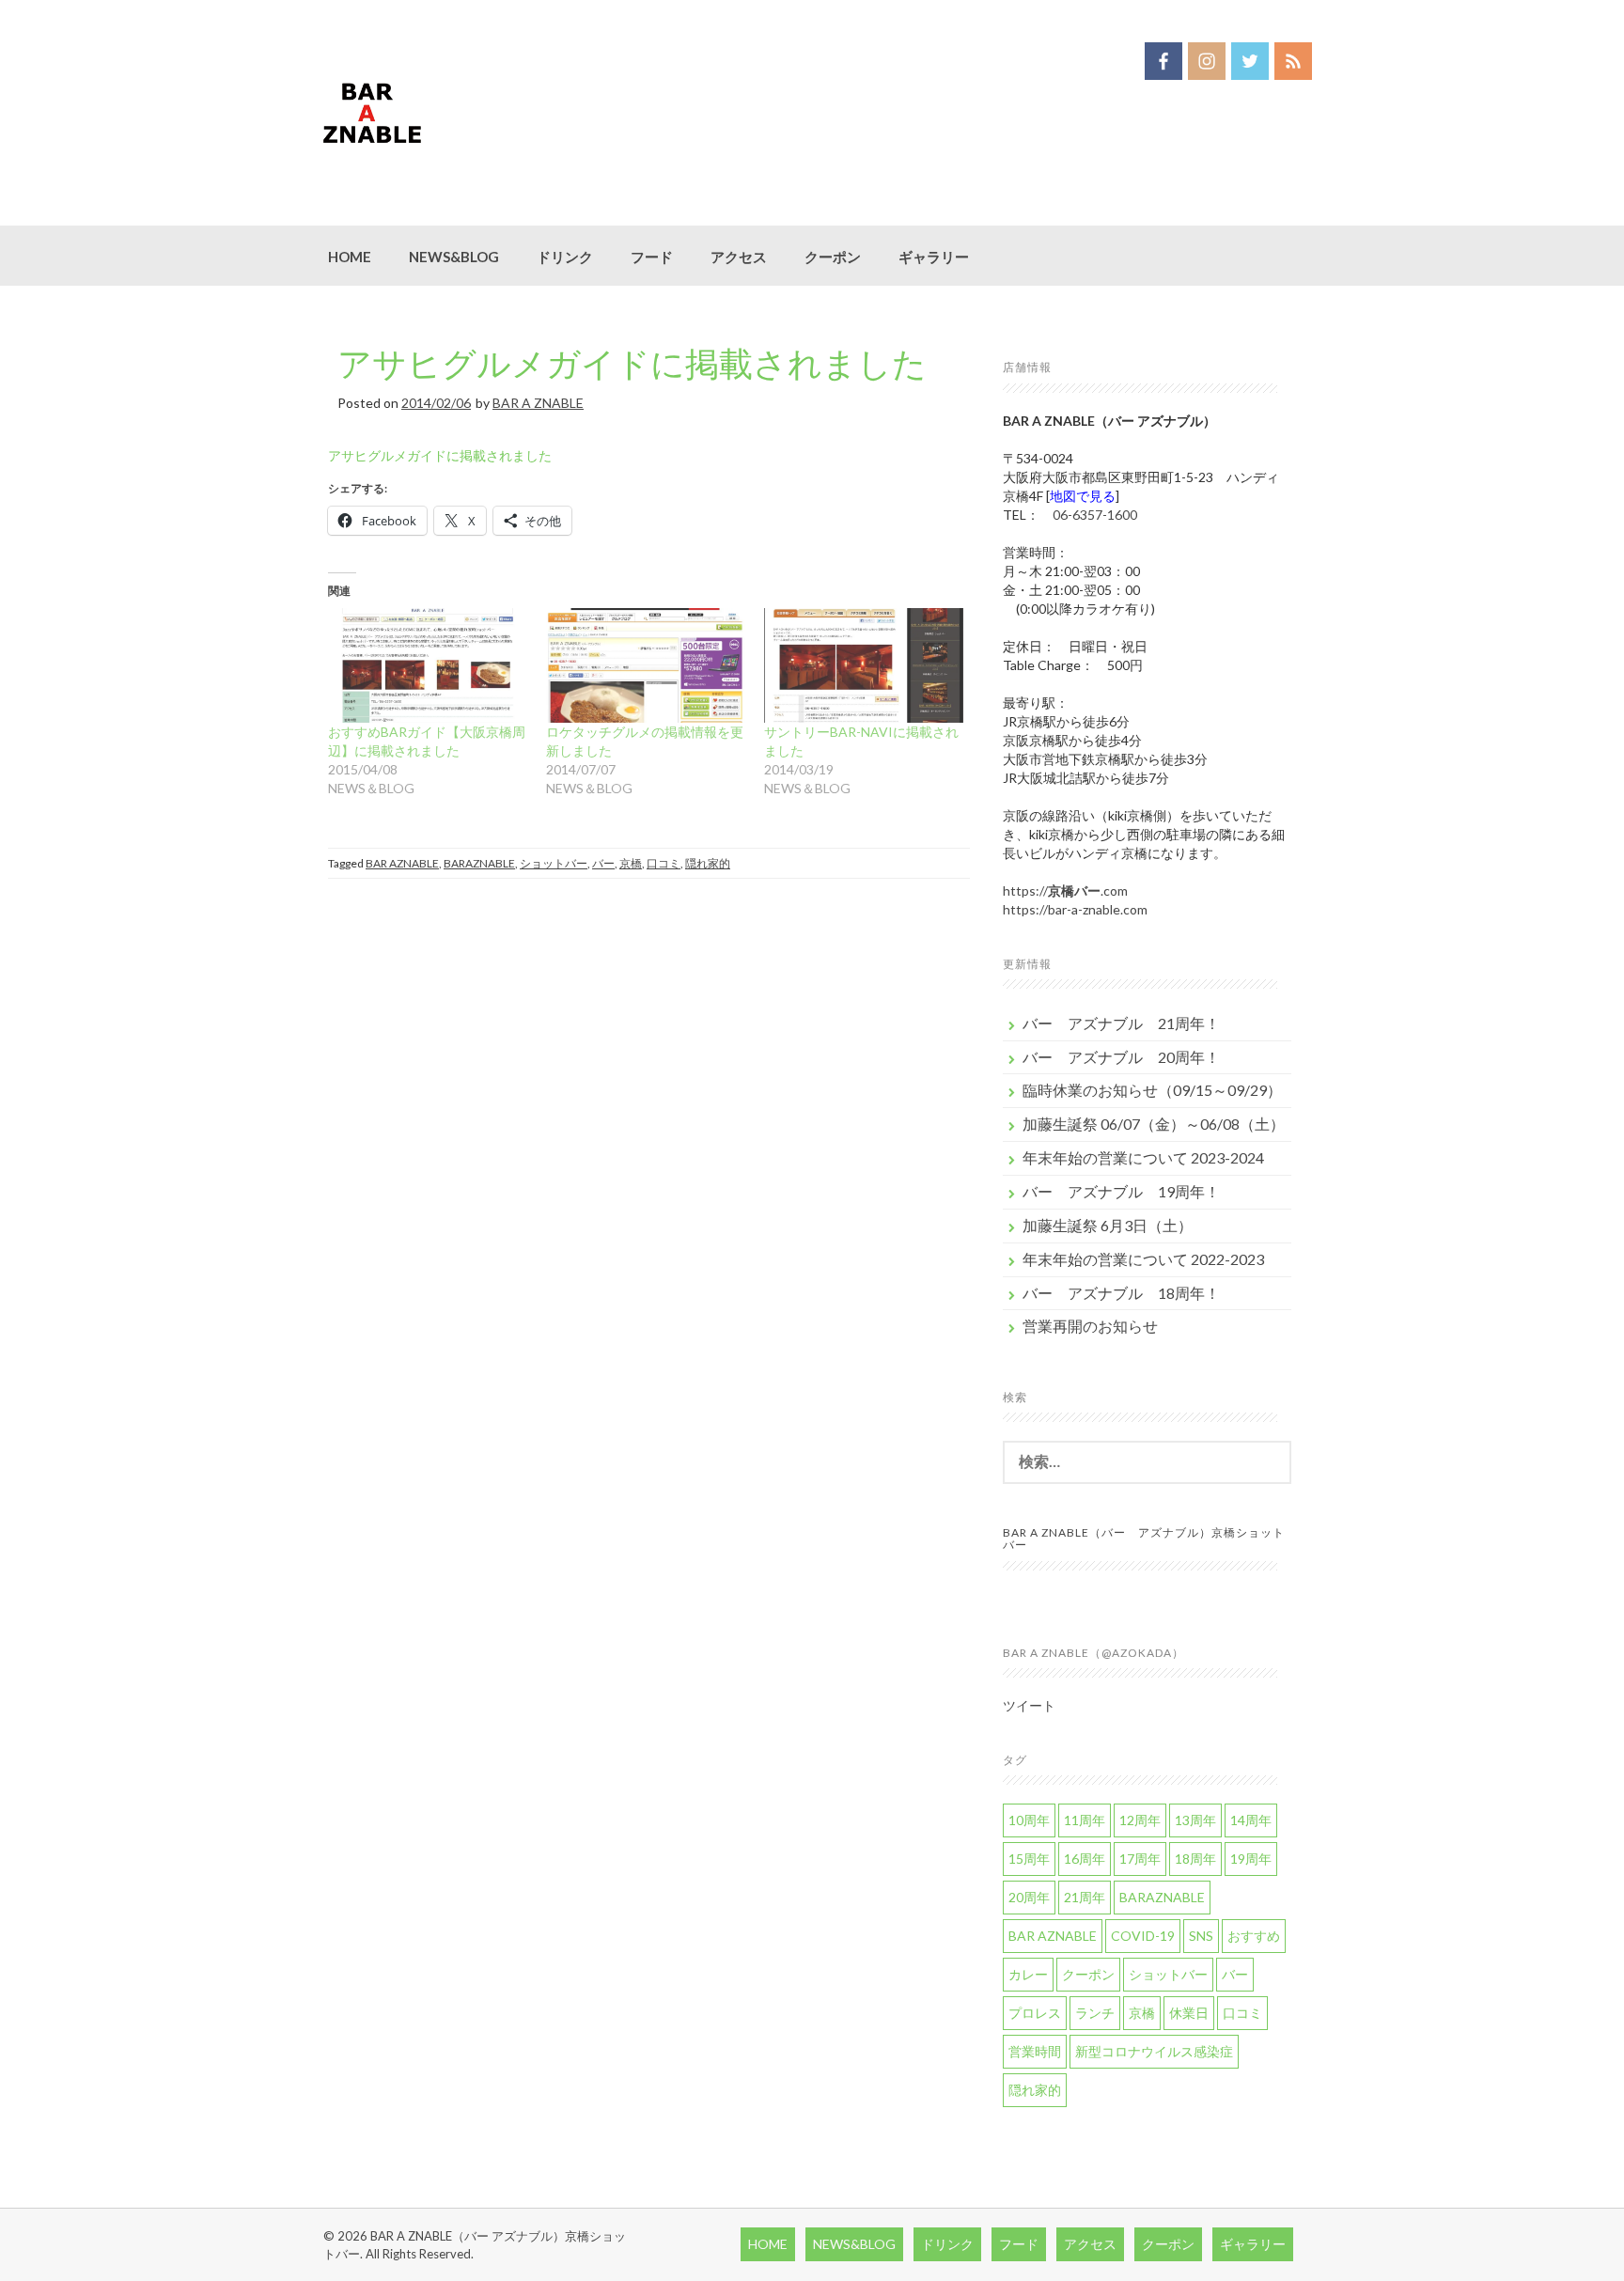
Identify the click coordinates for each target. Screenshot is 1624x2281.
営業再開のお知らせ (1090, 1326)
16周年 (1085, 1859)
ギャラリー (934, 257)
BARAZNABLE (479, 863)
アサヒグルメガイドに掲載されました (632, 363)
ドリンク (565, 257)
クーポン (833, 257)
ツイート (1029, 1705)
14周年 (1251, 1820)
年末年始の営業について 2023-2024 (1143, 1157)
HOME (350, 257)
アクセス (739, 257)
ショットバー (554, 863)
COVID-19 (1143, 1936)
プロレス (1035, 2013)
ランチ (1095, 2013)
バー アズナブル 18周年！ (1121, 1293)
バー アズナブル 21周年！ (1121, 1023)
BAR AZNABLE (402, 863)
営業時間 (1035, 2051)
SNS (1201, 1936)
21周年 (1085, 1897)
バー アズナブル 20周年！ (1121, 1057)
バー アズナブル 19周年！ (1121, 1191)
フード (652, 257)
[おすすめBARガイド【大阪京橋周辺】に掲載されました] (428, 665)
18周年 (1195, 1859)
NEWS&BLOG (454, 257)
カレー (1028, 1974)
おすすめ (1254, 1936)
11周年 (1085, 1820)
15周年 (1029, 1859)
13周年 (1195, 1820)
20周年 (1029, 1897)
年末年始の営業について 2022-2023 (1143, 1259)
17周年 (1140, 1859)
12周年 (1140, 1820)
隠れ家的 (708, 863)
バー (603, 863)
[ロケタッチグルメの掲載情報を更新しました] (646, 665)
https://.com (1065, 891)
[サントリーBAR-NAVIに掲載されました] (864, 665)
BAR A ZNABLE (538, 403)
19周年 (1251, 1859)
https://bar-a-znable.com (1075, 909)
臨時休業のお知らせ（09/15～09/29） (1152, 1090)
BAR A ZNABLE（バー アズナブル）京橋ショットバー (1144, 1539)
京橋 (631, 863)
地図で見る (1083, 496)
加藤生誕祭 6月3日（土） (1108, 1225)
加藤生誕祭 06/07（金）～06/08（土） (1154, 1124)
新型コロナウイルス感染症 (1154, 2051)
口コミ (664, 863)
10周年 (1029, 1820)
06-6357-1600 (1095, 515)
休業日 (1189, 2013)
